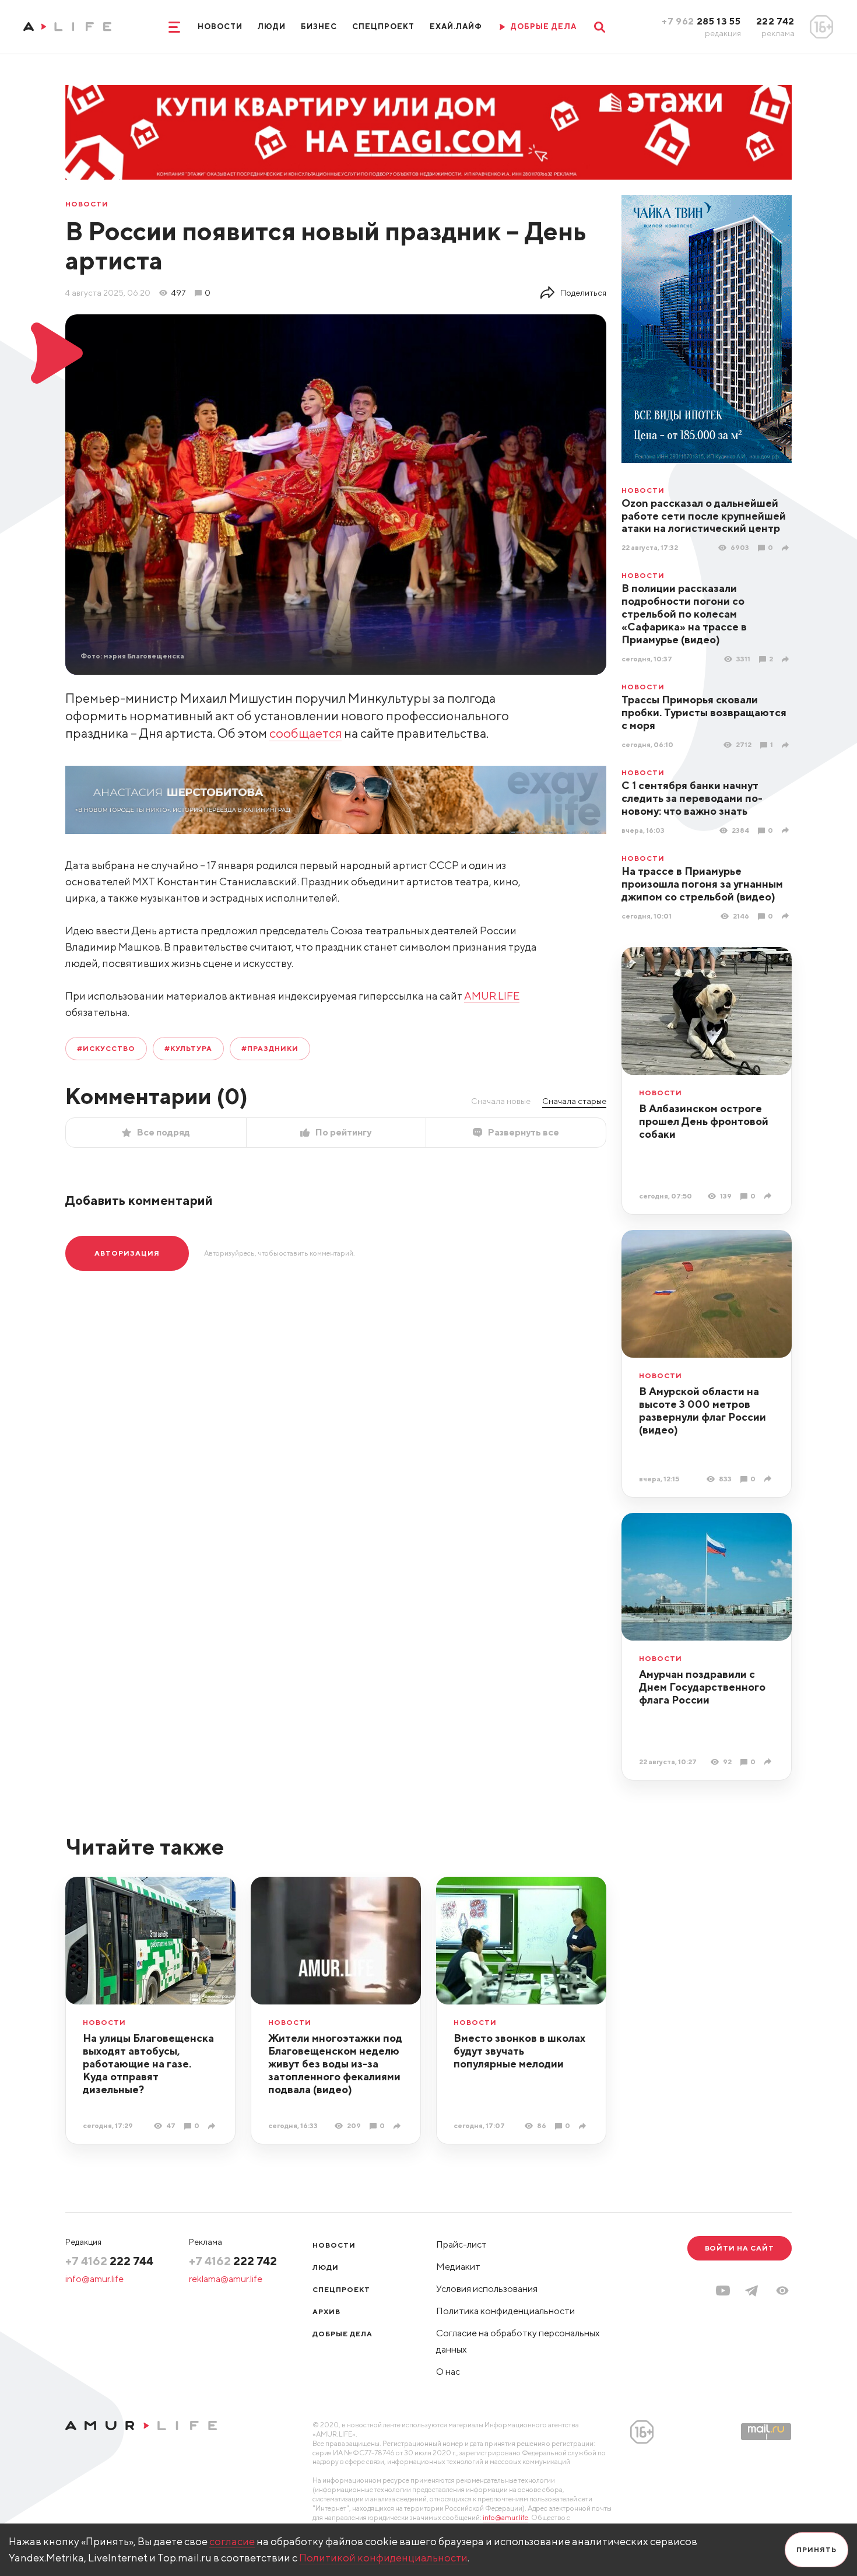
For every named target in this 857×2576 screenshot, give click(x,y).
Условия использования (487, 2289)
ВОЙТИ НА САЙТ (740, 2248)
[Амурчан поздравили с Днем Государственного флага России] (769, 1762)
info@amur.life (94, 2279)
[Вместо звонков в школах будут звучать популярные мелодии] (584, 2126)
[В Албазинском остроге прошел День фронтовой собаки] (769, 1196)
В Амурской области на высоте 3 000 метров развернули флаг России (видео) (703, 1410)
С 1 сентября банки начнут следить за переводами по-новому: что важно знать (692, 798)
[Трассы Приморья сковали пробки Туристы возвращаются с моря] (787, 745)
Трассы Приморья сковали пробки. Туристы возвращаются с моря (704, 712)
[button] (782, 2291)
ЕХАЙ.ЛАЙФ (456, 27)
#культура (189, 1048)
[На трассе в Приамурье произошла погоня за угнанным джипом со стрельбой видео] (787, 916)
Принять (816, 2549)
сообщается (305, 733)
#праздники (270, 1048)
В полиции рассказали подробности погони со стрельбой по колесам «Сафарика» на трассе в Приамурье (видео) (684, 614)
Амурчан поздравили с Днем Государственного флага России (702, 1687)
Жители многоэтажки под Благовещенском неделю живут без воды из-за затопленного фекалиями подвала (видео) (335, 2064)
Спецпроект (383, 27)
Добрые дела (343, 2334)
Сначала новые (501, 1101)
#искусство (106, 1048)
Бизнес (319, 27)
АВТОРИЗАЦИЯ (127, 1253)
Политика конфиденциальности (505, 2311)
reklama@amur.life (226, 2279)
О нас (448, 2372)
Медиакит (458, 2267)
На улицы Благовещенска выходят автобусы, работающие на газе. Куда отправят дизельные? (148, 2064)
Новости (220, 27)
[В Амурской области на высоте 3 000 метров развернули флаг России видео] (769, 1479)
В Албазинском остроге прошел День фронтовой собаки (704, 1121)
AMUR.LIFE (492, 996)
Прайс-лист (461, 2244)
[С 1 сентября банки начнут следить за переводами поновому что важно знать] (787, 830)
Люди (272, 27)
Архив (326, 2312)
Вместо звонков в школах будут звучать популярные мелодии (519, 2051)
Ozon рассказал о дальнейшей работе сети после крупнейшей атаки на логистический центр (704, 516)
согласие (232, 2541)
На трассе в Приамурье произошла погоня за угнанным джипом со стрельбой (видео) (702, 884)
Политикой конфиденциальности (383, 2558)
